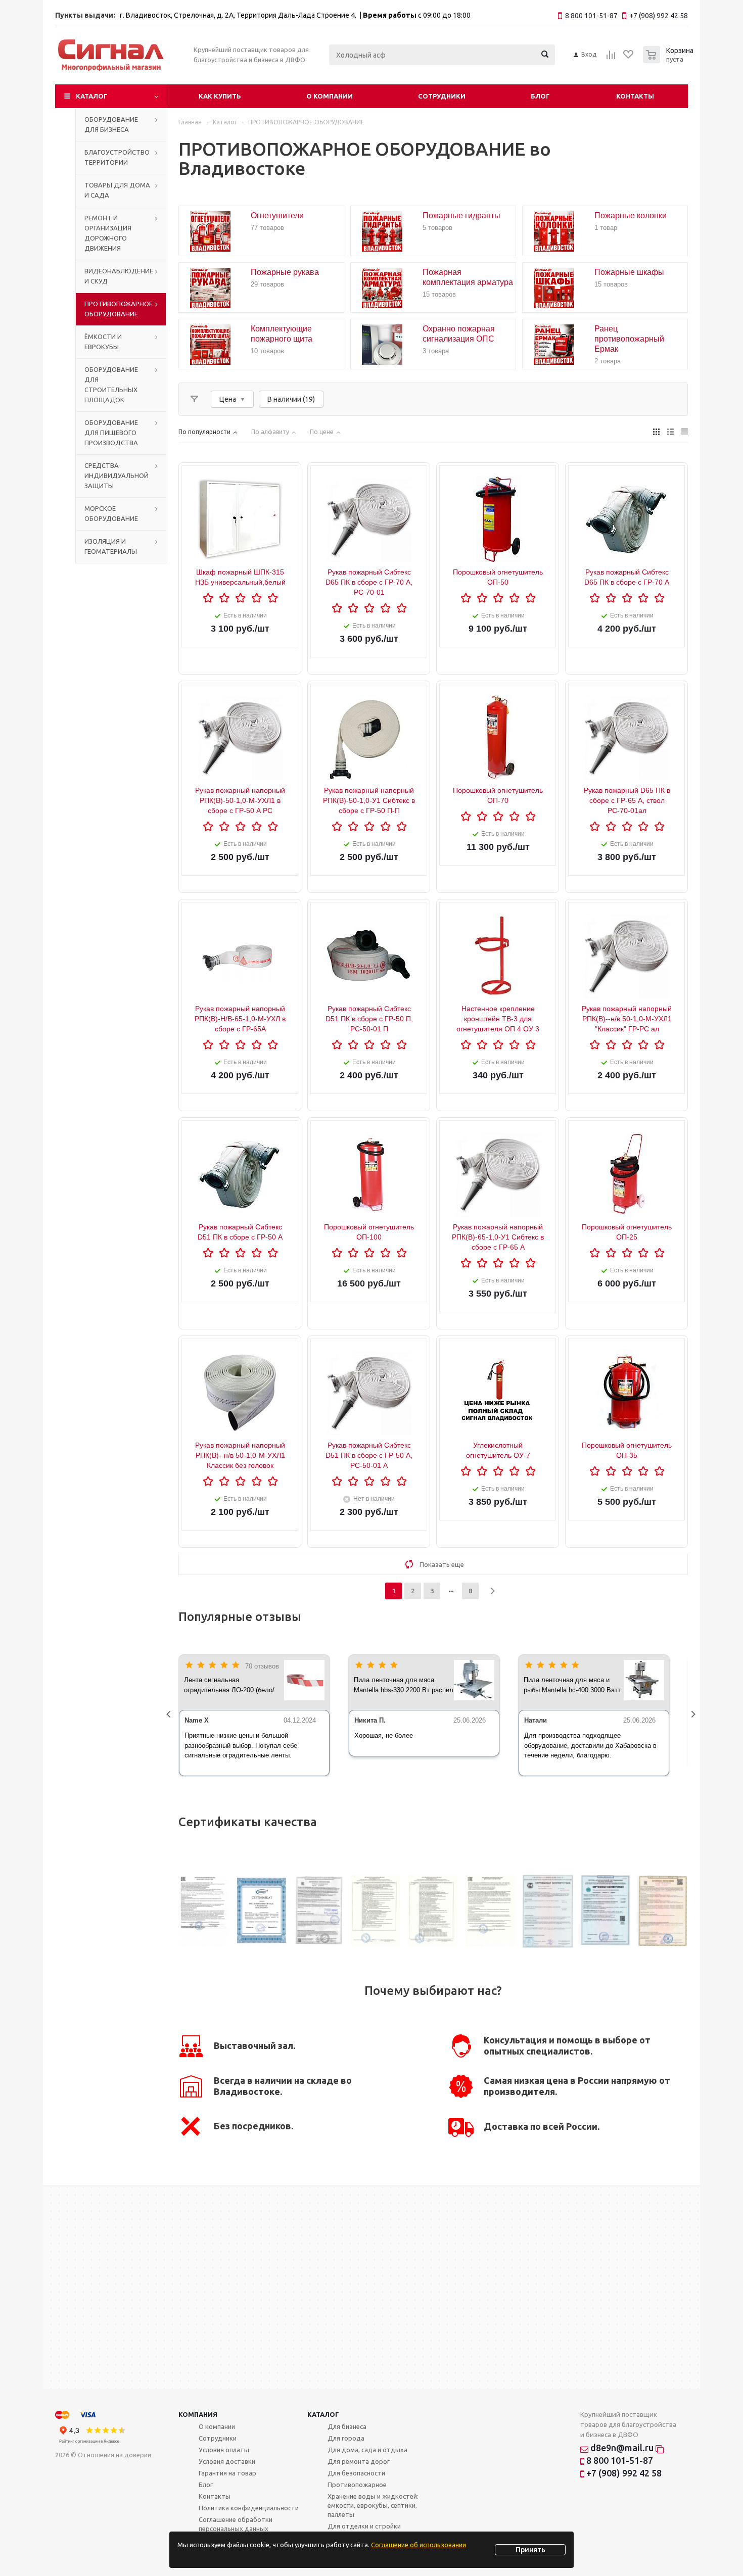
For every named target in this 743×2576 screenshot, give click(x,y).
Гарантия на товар (227, 2473)
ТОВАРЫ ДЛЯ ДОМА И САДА (117, 190)
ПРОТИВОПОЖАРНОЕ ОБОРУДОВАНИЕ (119, 309)
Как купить (220, 96)
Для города (346, 2438)
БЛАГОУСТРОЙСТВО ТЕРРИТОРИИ (117, 157)
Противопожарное (357, 2485)
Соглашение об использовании (419, 2545)
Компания (198, 2414)
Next (695, 1715)
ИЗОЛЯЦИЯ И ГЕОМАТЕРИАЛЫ (111, 546)
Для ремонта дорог (359, 2461)
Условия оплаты (224, 2450)
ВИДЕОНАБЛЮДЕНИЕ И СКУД (119, 276)
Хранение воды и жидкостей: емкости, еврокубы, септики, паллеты (373, 2505)
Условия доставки (227, 2461)
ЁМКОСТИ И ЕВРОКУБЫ (103, 342)
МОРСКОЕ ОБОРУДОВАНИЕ (111, 513)
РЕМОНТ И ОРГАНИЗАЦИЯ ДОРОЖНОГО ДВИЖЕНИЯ (108, 233)
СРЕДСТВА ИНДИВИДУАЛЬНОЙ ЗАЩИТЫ (117, 475)
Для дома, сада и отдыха (367, 2450)
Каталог (92, 96)
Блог (540, 96)
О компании (330, 96)
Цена (228, 399)
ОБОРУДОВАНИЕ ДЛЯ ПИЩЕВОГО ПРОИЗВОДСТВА (111, 433)
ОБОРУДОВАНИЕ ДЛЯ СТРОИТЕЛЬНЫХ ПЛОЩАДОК (111, 385)
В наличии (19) (291, 399)
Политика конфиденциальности (249, 2508)
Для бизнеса (347, 2426)
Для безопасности (356, 2473)
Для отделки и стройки (364, 2526)
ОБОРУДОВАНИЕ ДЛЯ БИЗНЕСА (111, 124)
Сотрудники (442, 96)
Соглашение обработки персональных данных (236, 2524)
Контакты (635, 96)
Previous (171, 1715)
